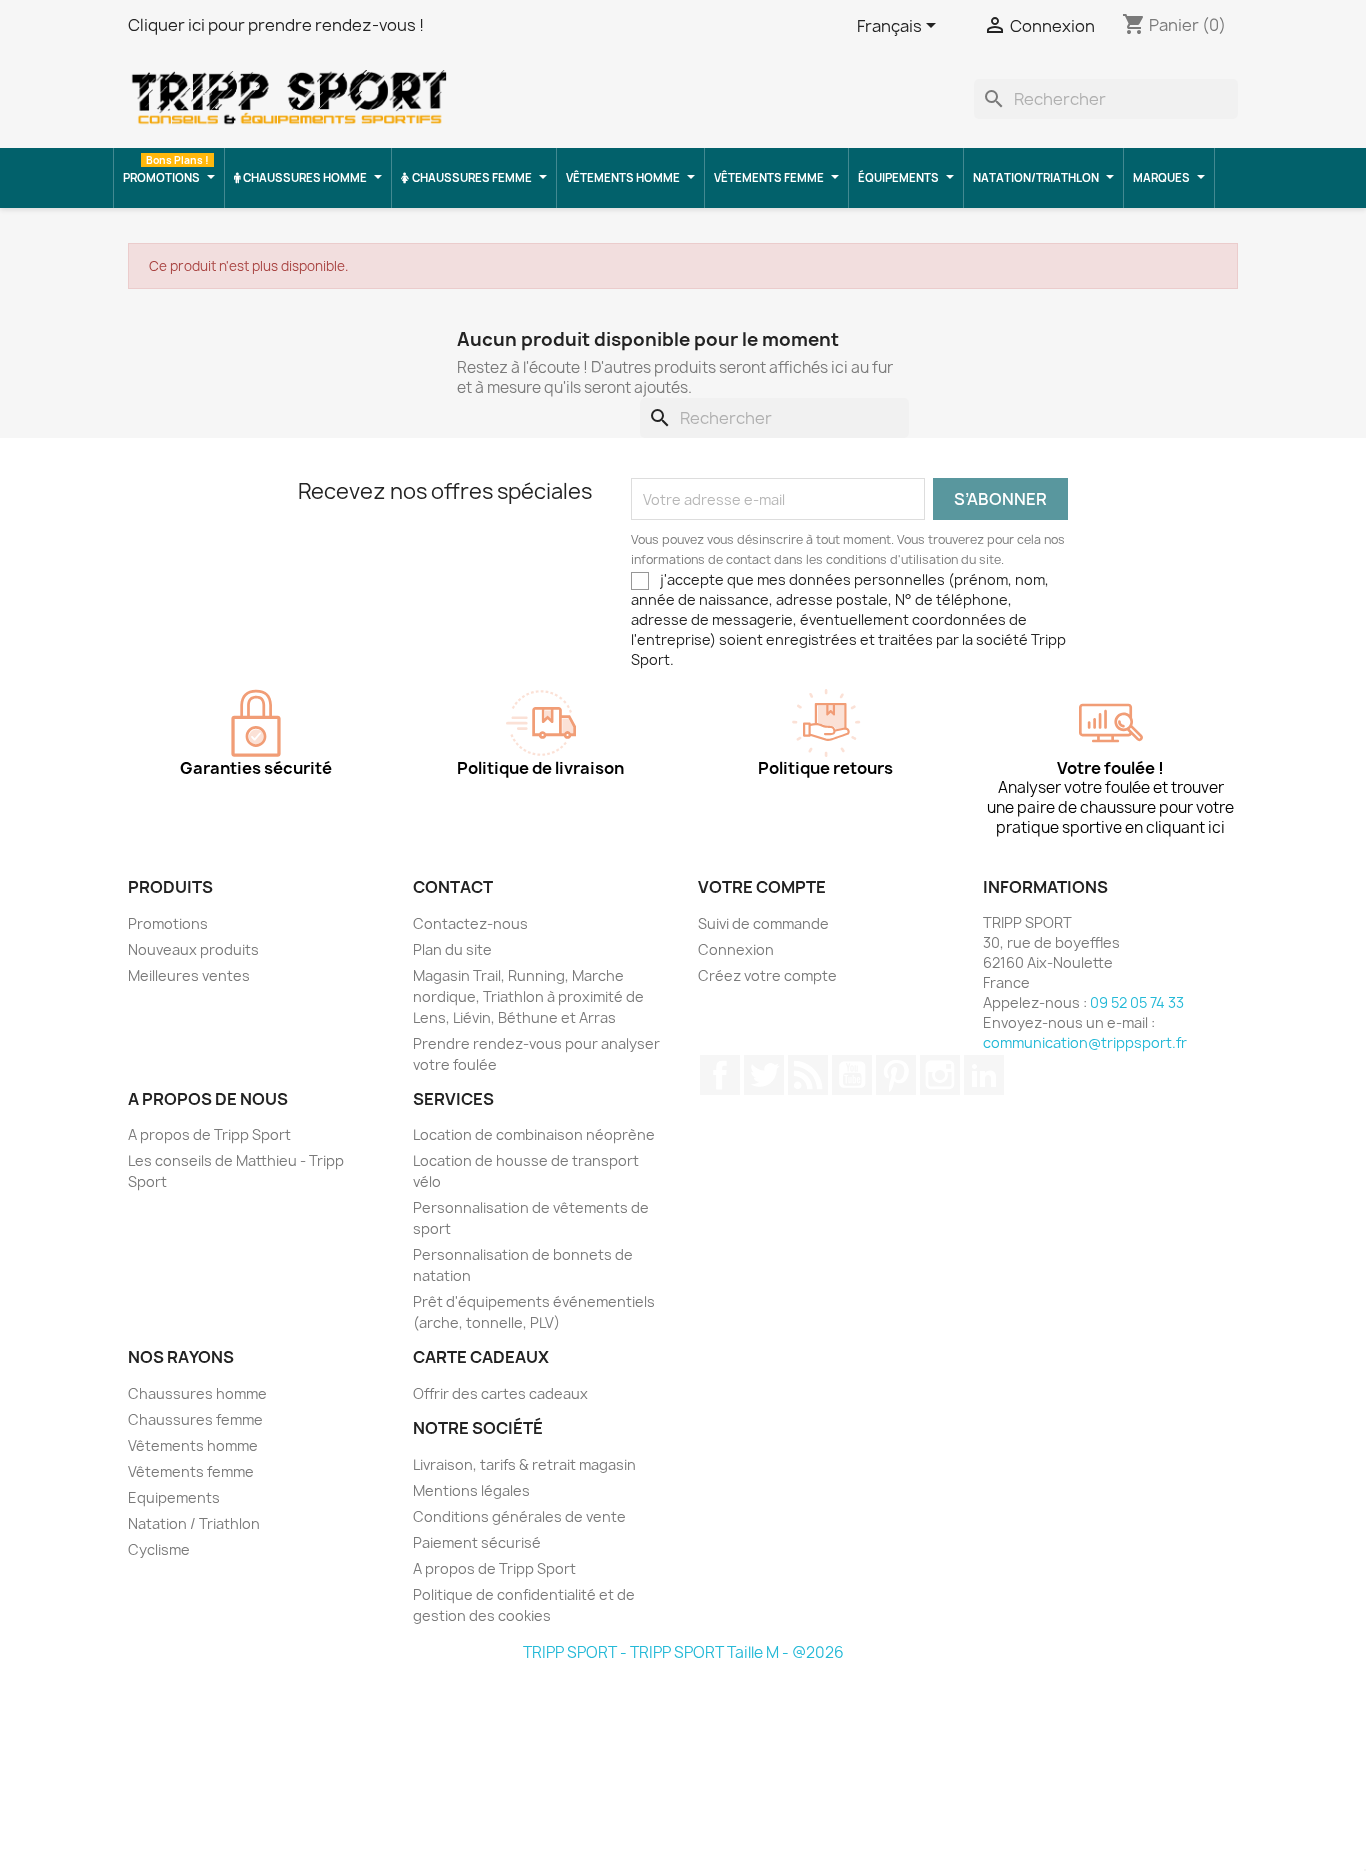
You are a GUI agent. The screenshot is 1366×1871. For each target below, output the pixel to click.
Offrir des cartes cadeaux (500, 1393)
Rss (808, 1075)
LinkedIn (984, 1075)
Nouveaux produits (193, 949)
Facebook (720, 1075)
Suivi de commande (763, 923)
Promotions (168, 923)
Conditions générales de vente (519, 1516)
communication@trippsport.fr (1085, 1042)
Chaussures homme (197, 1393)
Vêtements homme (193, 1445)
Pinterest (896, 1075)
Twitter (764, 1075)
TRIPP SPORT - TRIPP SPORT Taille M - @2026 (683, 1652)
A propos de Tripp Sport (209, 1134)
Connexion (736, 949)
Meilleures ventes (189, 975)
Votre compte (762, 887)
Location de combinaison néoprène (534, 1134)
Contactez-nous (470, 923)
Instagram (940, 1075)
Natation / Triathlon (194, 1523)
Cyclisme (159, 1549)
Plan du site (452, 949)
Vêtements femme (191, 1471)
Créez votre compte (767, 975)
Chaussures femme (195, 1419)
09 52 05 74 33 (1137, 1002)
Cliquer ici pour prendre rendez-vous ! (276, 25)
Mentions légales (471, 1490)
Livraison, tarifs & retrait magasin (524, 1464)
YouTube (852, 1075)
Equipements (174, 1497)
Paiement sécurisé (477, 1542)
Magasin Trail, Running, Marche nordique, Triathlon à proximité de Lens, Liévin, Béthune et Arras (528, 996)
